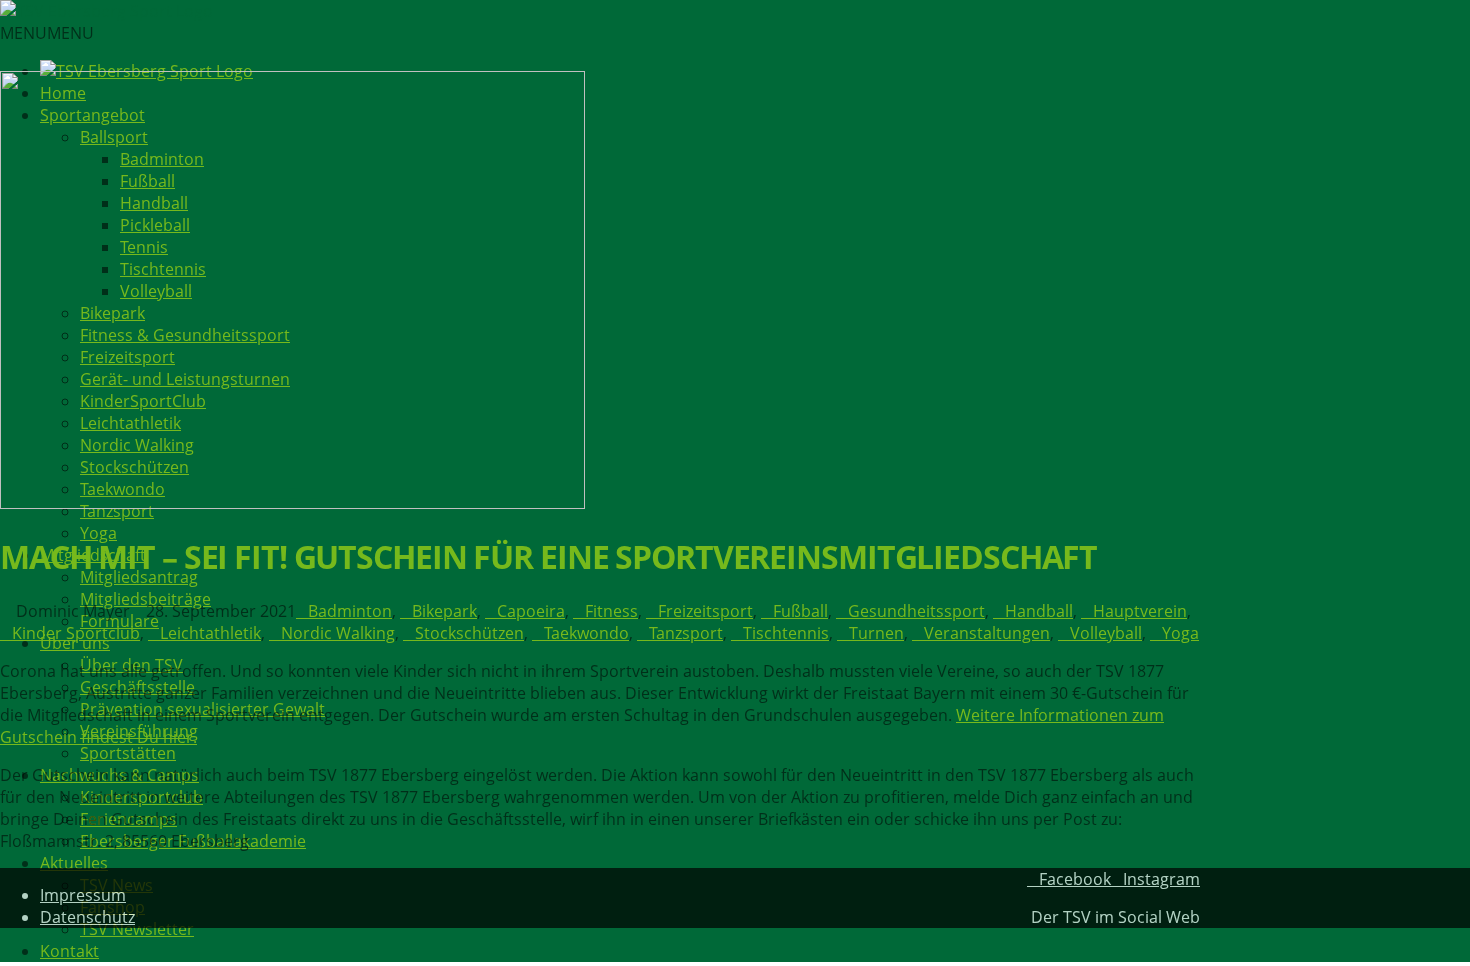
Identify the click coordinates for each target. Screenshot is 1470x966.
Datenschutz (87, 917)
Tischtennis (786, 633)
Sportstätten (128, 753)
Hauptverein (1140, 611)
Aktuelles (74, 863)
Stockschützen (469, 633)
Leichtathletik (210, 633)
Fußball (800, 611)
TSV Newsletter (137, 929)
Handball (1039, 611)
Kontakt (69, 951)
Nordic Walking (338, 633)
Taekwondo (586, 633)
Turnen (876, 633)
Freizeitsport (705, 611)
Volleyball (1106, 633)
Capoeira (531, 611)
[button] (47, 33)
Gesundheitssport (916, 611)
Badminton (350, 611)
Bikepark (444, 611)
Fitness (611, 611)
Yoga (98, 533)
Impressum (83, 895)
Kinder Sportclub (76, 633)
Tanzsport (686, 633)
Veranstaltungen (987, 633)
